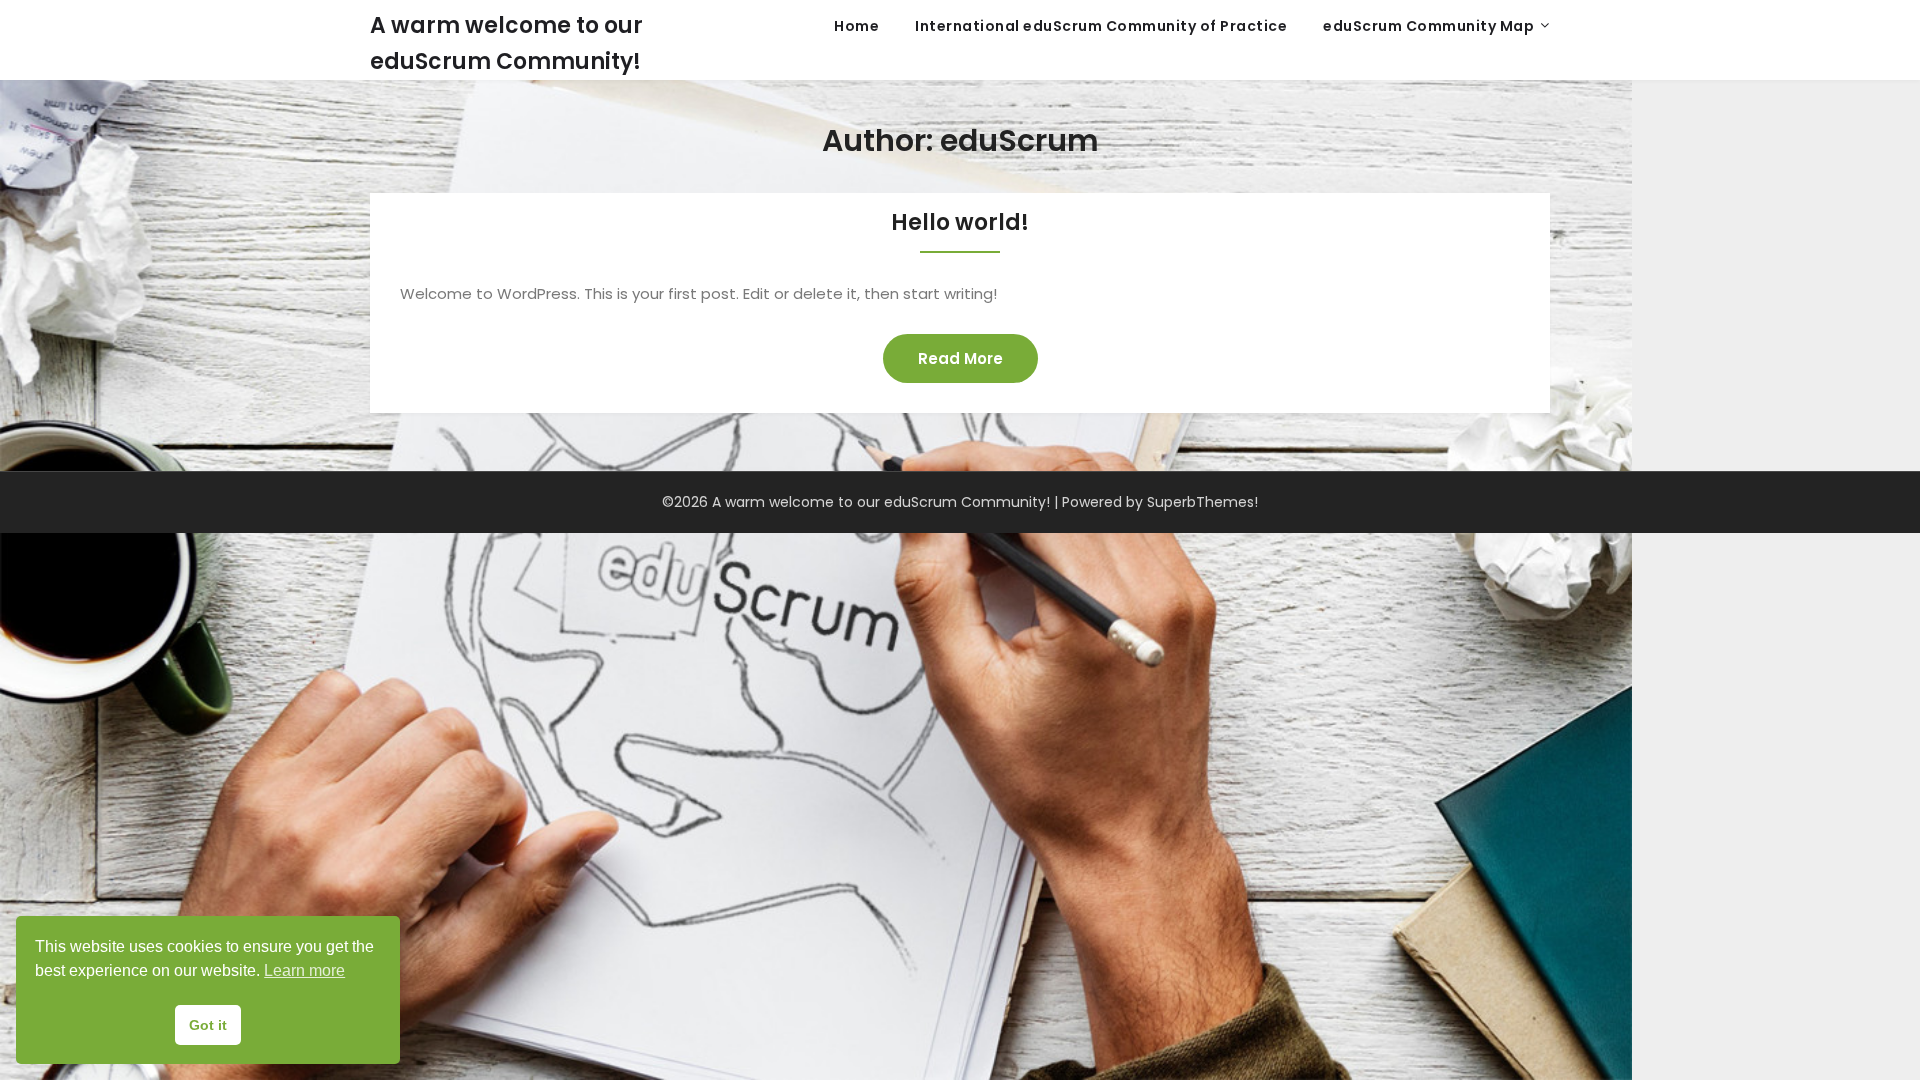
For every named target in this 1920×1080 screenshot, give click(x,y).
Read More (960, 358)
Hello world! (960, 222)
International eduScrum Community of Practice (1101, 26)
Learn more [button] (304, 970)
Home (856, 26)
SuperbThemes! (1202, 502)
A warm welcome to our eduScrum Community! (506, 43)
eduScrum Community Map (1428, 26)
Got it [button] (208, 1025)
